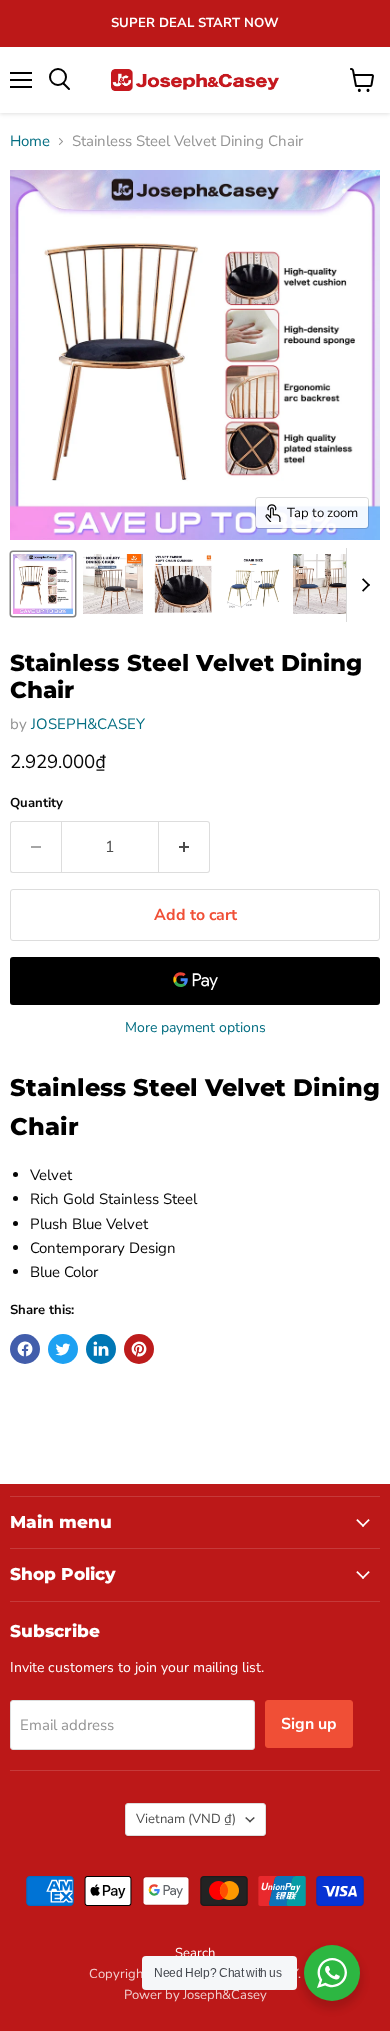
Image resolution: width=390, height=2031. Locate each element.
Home (30, 141)
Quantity (36, 803)
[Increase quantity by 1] (184, 847)
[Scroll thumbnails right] (362, 585)
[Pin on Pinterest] (139, 1349)
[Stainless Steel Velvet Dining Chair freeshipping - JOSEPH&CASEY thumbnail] (113, 584)
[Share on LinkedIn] (101, 1349)
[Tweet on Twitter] (63, 1349)
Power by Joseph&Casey (195, 1995)
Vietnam (186, 1819)
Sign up (309, 1724)
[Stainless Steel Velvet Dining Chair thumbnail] (43, 584)
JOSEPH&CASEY (88, 724)
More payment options (195, 1028)
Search (195, 1953)
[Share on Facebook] (25, 1349)
